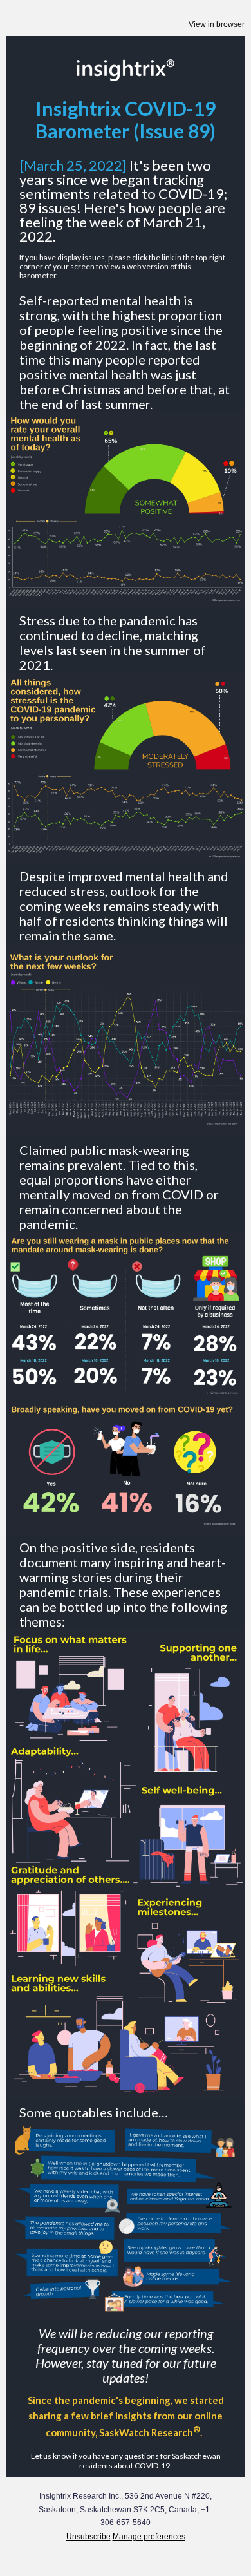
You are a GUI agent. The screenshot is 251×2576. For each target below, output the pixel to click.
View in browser (217, 24)
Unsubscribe (88, 2537)
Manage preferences (149, 2537)
